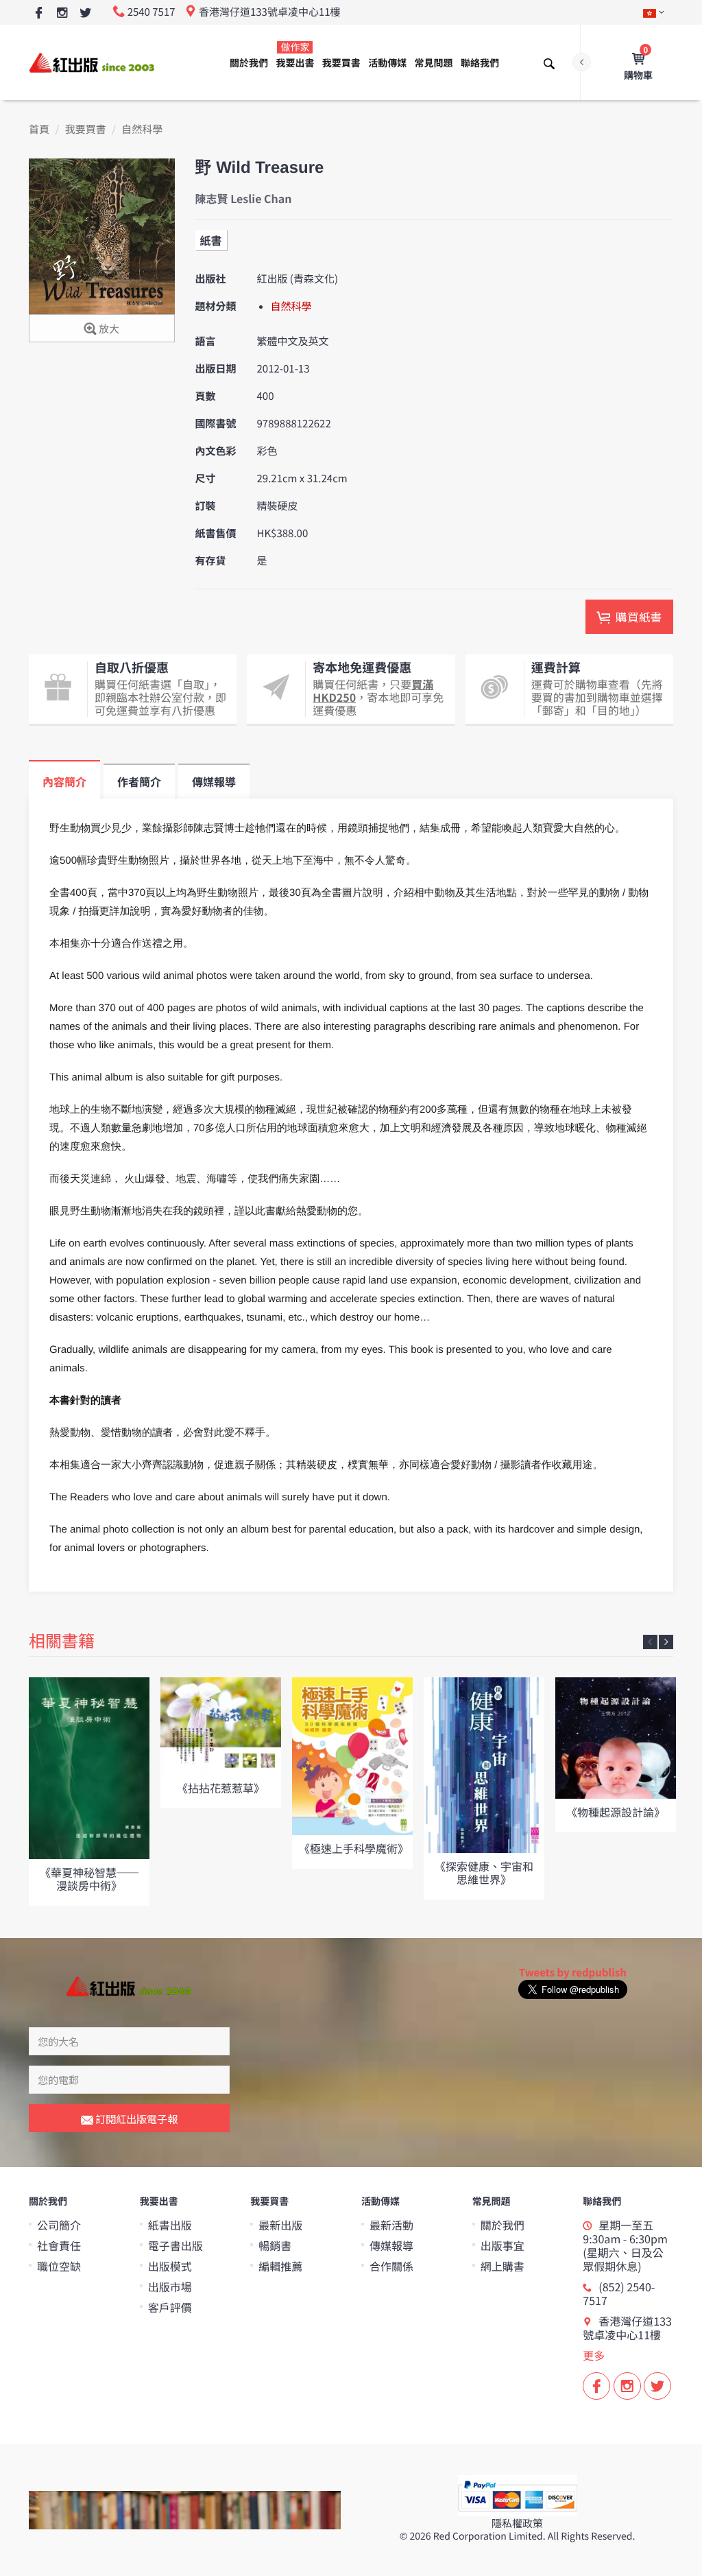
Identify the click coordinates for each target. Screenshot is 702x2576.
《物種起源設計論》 (616, 1812)
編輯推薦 (280, 2266)
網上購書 (503, 2266)
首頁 (39, 129)
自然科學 (142, 129)
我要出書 (295, 55)
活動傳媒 (387, 63)
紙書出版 (170, 2225)
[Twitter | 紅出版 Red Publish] (85, 13)
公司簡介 (59, 2225)
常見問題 (434, 63)
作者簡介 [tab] (139, 781)
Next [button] (666, 1642)
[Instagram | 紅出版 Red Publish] (62, 13)
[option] (89, 1792)
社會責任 (59, 2245)
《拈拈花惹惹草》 (221, 1788)
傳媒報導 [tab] (214, 781)
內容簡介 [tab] (64, 781)
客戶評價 (170, 2307)
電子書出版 (175, 2245)
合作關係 (391, 2266)
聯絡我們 (480, 63)
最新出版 (280, 2225)
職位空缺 (59, 2266)
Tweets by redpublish (573, 1973)
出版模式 (170, 2266)
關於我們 (249, 63)
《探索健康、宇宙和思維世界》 (484, 1872)
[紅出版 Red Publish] (93, 62)
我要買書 (341, 63)
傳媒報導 (391, 2245)
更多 (594, 2355)
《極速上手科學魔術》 (354, 1848)
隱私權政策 (517, 2524)
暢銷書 (275, 2245)
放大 (108, 329)
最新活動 (391, 2225)
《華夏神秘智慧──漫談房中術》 (89, 1879)
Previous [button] (650, 1642)
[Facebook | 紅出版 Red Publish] (39, 13)
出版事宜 (503, 2245)
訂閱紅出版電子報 (135, 2119)
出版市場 (170, 2287)
